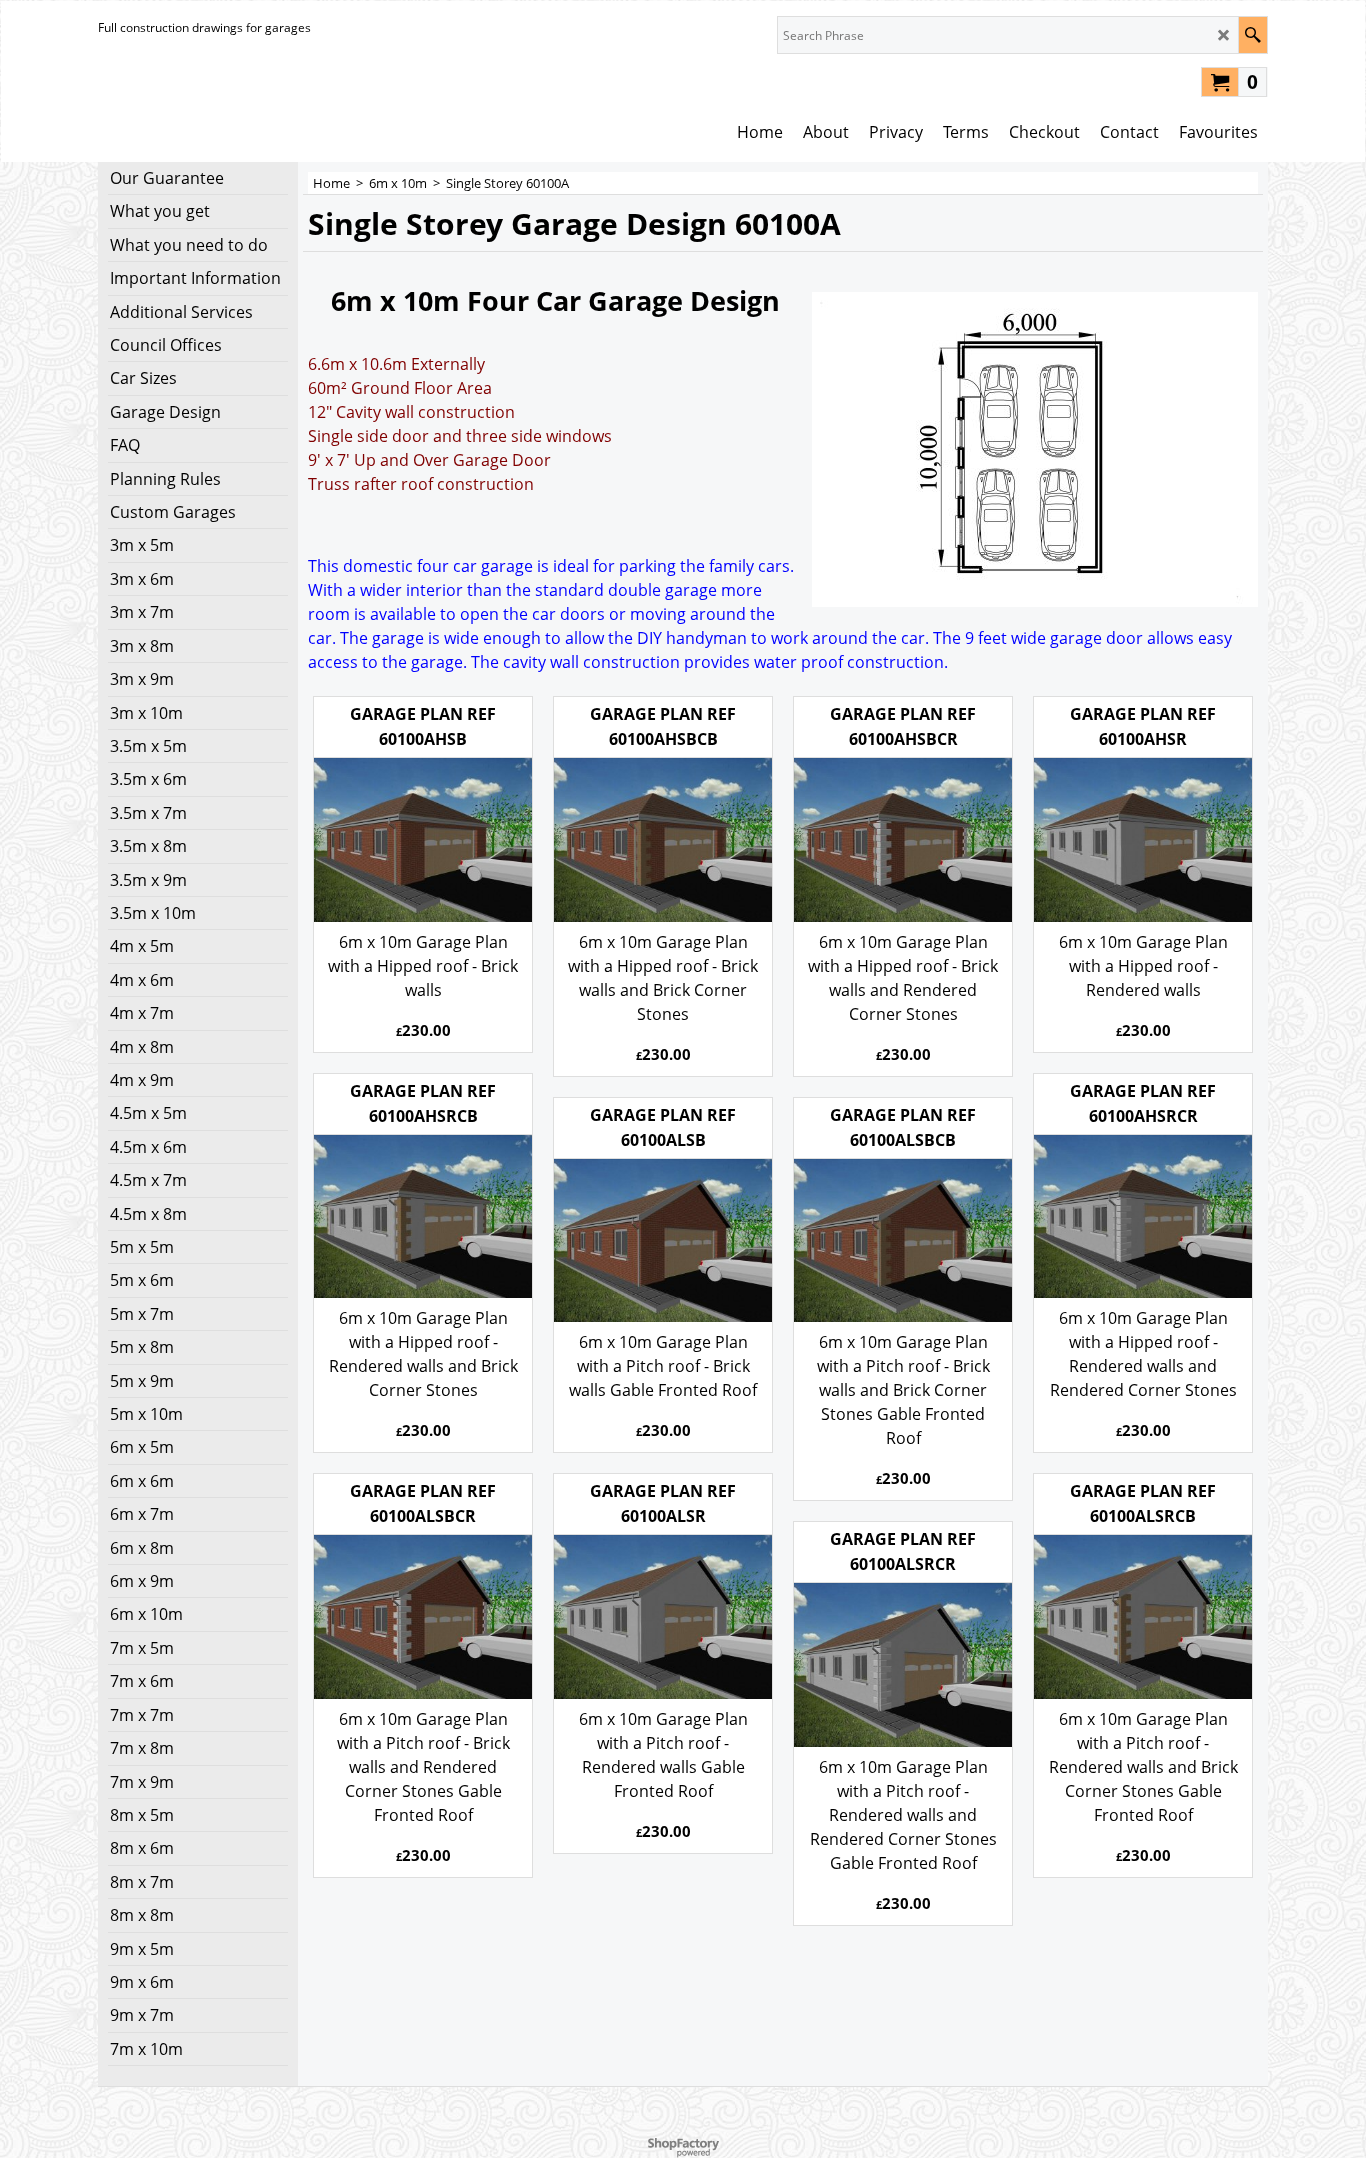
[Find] (1252, 35)
